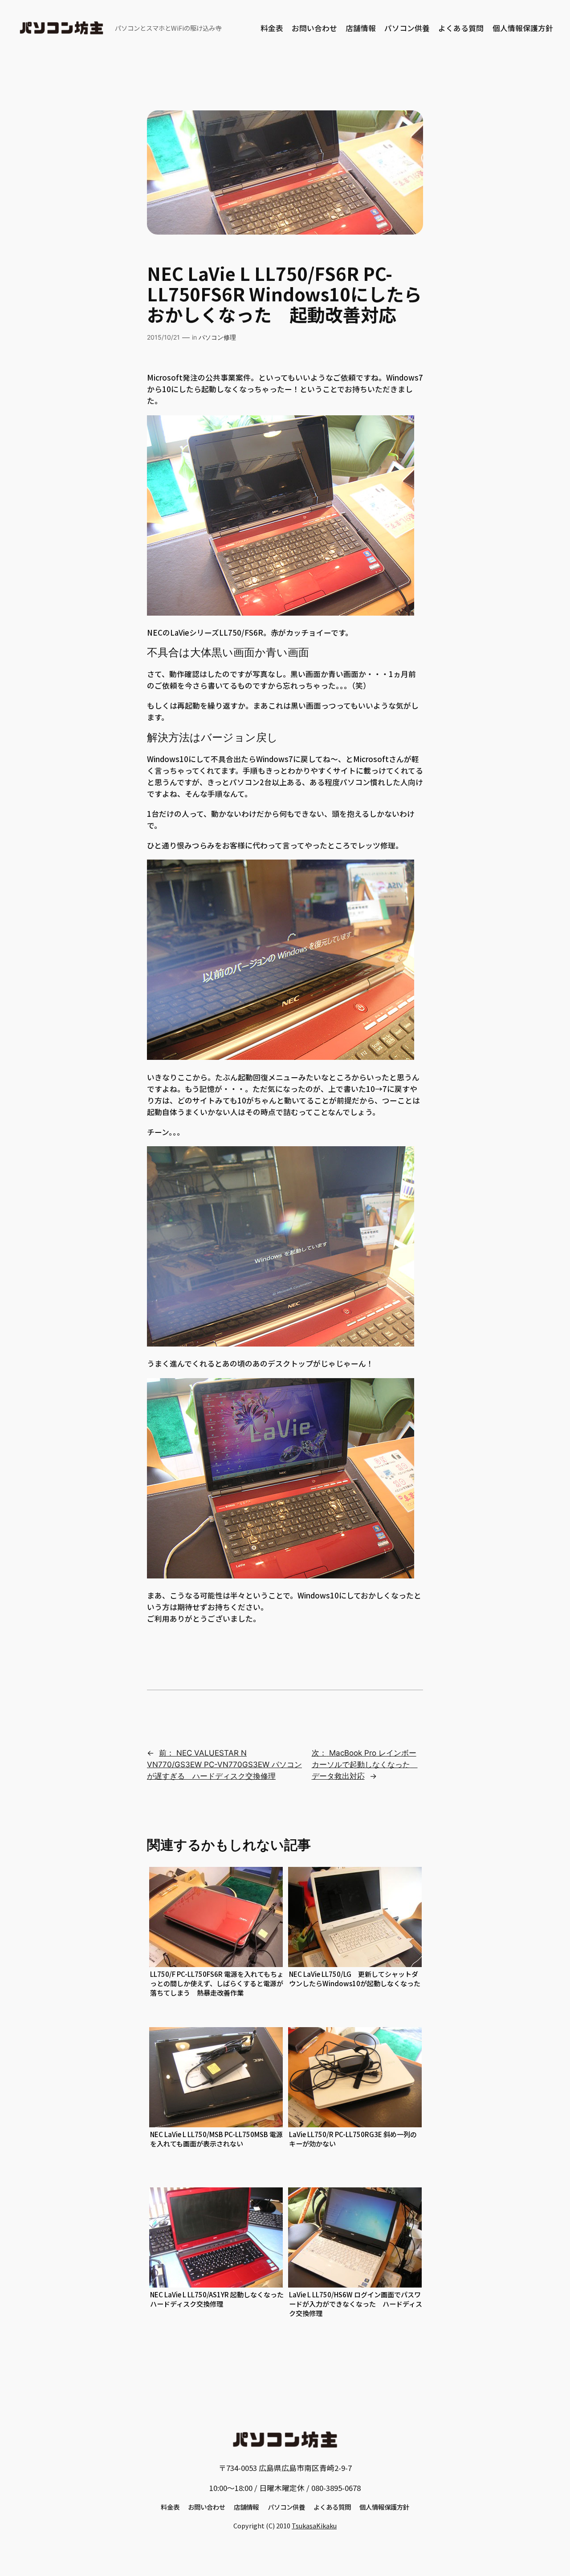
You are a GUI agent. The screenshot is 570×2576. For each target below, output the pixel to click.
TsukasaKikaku (314, 2525)
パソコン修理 (217, 337)
